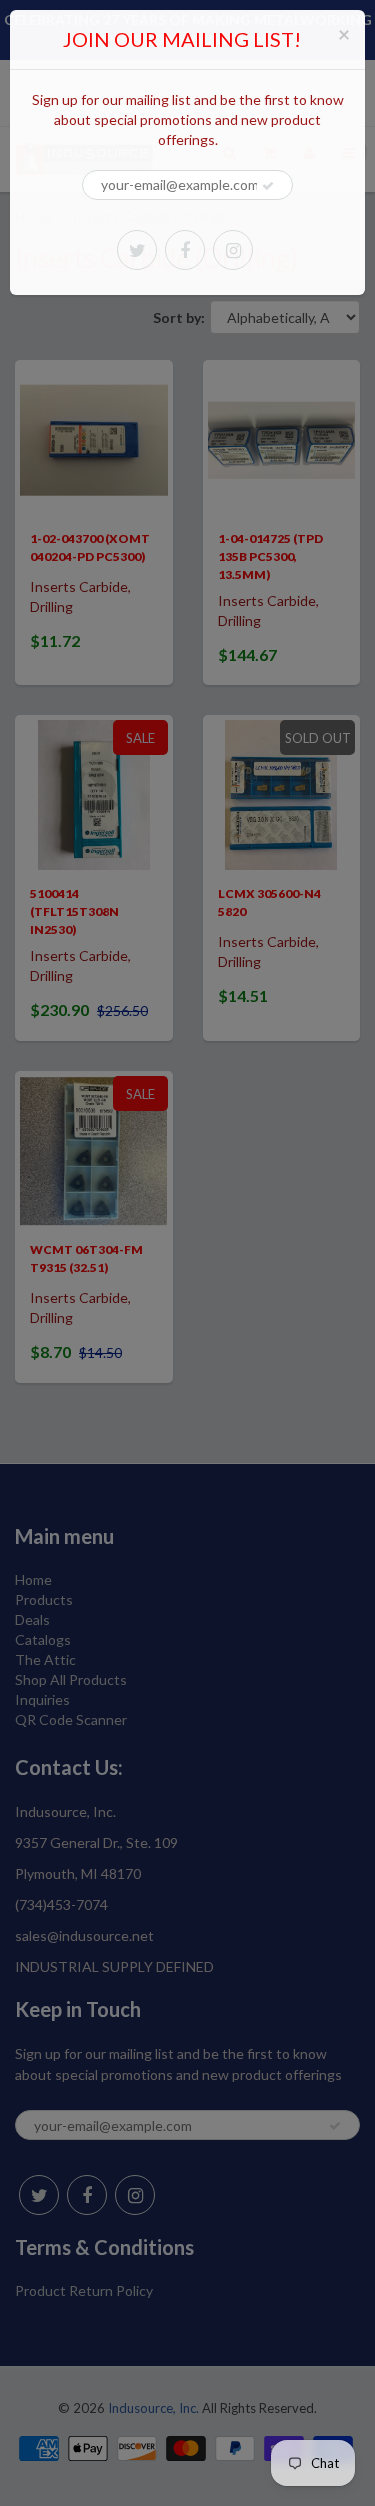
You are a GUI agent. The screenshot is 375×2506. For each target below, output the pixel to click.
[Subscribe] (268, 186)
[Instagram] (233, 250)
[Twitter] (137, 250)
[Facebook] (185, 250)
